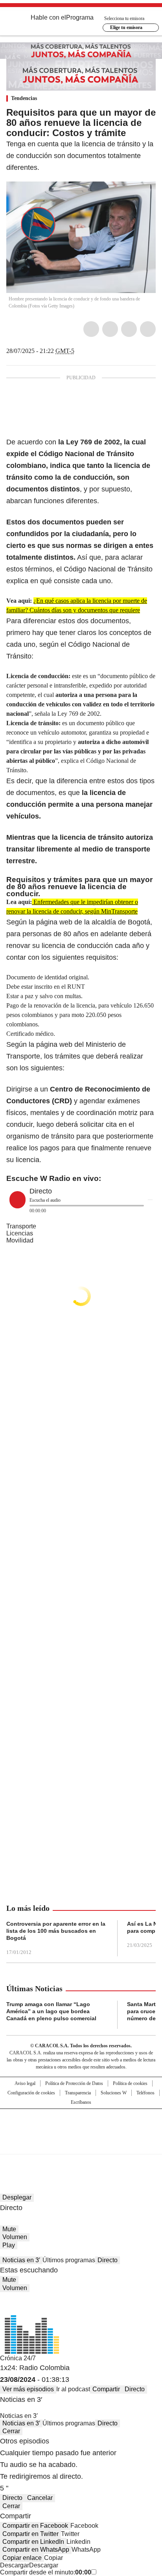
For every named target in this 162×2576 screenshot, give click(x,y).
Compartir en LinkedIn (33, 2542)
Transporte (21, 1226)
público (138, 676)
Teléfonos (145, 2093)
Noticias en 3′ (21, 2260)
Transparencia (78, 2093)
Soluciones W (114, 2093)
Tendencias (24, 98)
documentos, (111, 621)
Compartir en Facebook (35, 2526)
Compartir (106, 2389)
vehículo (49, 732)
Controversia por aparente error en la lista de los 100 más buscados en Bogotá (56, 1931)
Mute (9, 2229)
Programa (80, 17)
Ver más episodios (28, 2389)
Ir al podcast (73, 2389)
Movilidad (20, 1240)
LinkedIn (129, 329)
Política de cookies (130, 2083)
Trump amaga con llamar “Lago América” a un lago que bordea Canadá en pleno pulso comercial (51, 2011)
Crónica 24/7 (18, 2358)
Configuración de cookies (31, 2093)
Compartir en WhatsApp (36, 2550)
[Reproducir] (17, 1200)
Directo (108, 2260)
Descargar (15, 2565)
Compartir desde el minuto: (46, 2572)
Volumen (15, 2237)
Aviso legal (25, 2083)
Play (9, 2245)
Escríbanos (81, 2102)
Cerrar (11, 2431)
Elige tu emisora (126, 27)
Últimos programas (69, 2260)
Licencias (20, 1233)
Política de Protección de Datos (74, 2083)
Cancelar (40, 2498)
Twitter (110, 329)
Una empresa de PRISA (81, 2126)
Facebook (91, 329)
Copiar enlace (22, 2558)
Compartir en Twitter (30, 2534)
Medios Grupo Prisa (81, 2145)
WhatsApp (148, 329)
